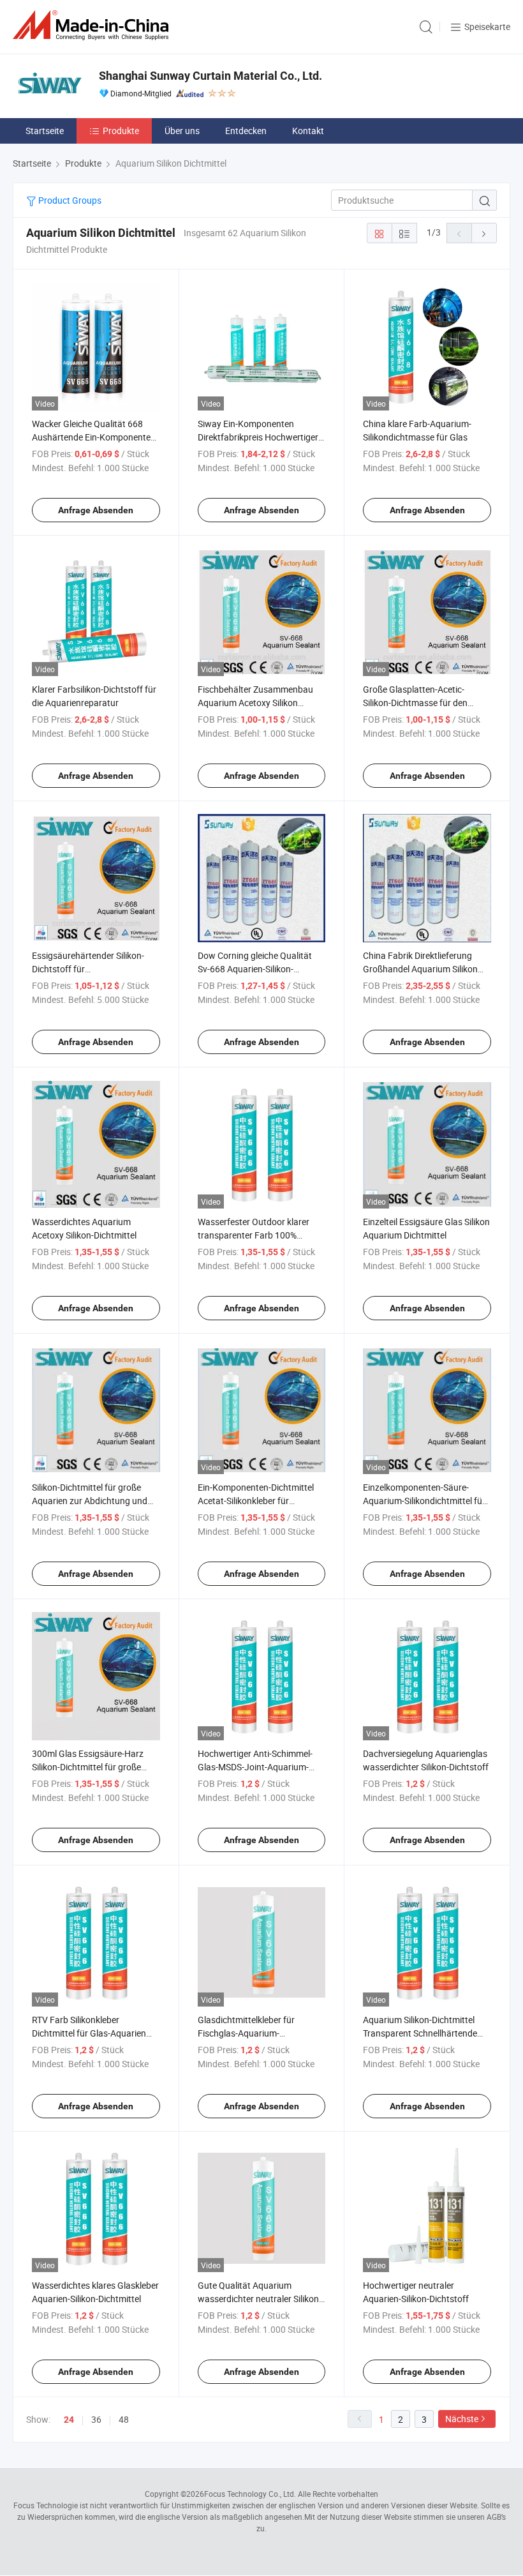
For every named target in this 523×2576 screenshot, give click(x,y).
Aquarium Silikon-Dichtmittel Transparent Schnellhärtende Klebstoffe (420, 2033)
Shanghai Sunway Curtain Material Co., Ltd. (210, 76)
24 (69, 2420)
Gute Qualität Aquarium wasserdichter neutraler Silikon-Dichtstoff (260, 2299)
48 (124, 2419)
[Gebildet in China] (93, 25)
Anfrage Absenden (96, 510)
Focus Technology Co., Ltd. (250, 2494)
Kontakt (308, 131)
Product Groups (69, 200)
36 (96, 2419)
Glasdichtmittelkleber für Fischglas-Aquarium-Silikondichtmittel (246, 2033)
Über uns (182, 131)
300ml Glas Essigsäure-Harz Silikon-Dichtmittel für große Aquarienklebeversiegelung (88, 1767)
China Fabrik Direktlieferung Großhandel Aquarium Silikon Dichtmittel (420, 969)
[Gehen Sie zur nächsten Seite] (484, 233)
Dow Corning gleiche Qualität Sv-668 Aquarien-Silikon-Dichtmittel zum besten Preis (255, 969)
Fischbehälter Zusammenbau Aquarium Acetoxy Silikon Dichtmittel (255, 703)
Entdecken (246, 131)
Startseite (45, 131)
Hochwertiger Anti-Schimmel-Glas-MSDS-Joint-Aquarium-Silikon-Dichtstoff (255, 1767)
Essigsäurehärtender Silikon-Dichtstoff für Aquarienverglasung (88, 969)
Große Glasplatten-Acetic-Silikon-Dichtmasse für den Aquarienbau (415, 703)
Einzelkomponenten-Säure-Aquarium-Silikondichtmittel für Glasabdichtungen (424, 1501)
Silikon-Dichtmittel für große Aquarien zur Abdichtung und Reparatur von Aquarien (90, 1501)
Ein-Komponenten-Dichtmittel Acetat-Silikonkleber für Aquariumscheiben (256, 1501)
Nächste (462, 2419)
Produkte (121, 131)
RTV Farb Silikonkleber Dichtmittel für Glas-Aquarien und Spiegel (89, 2033)
